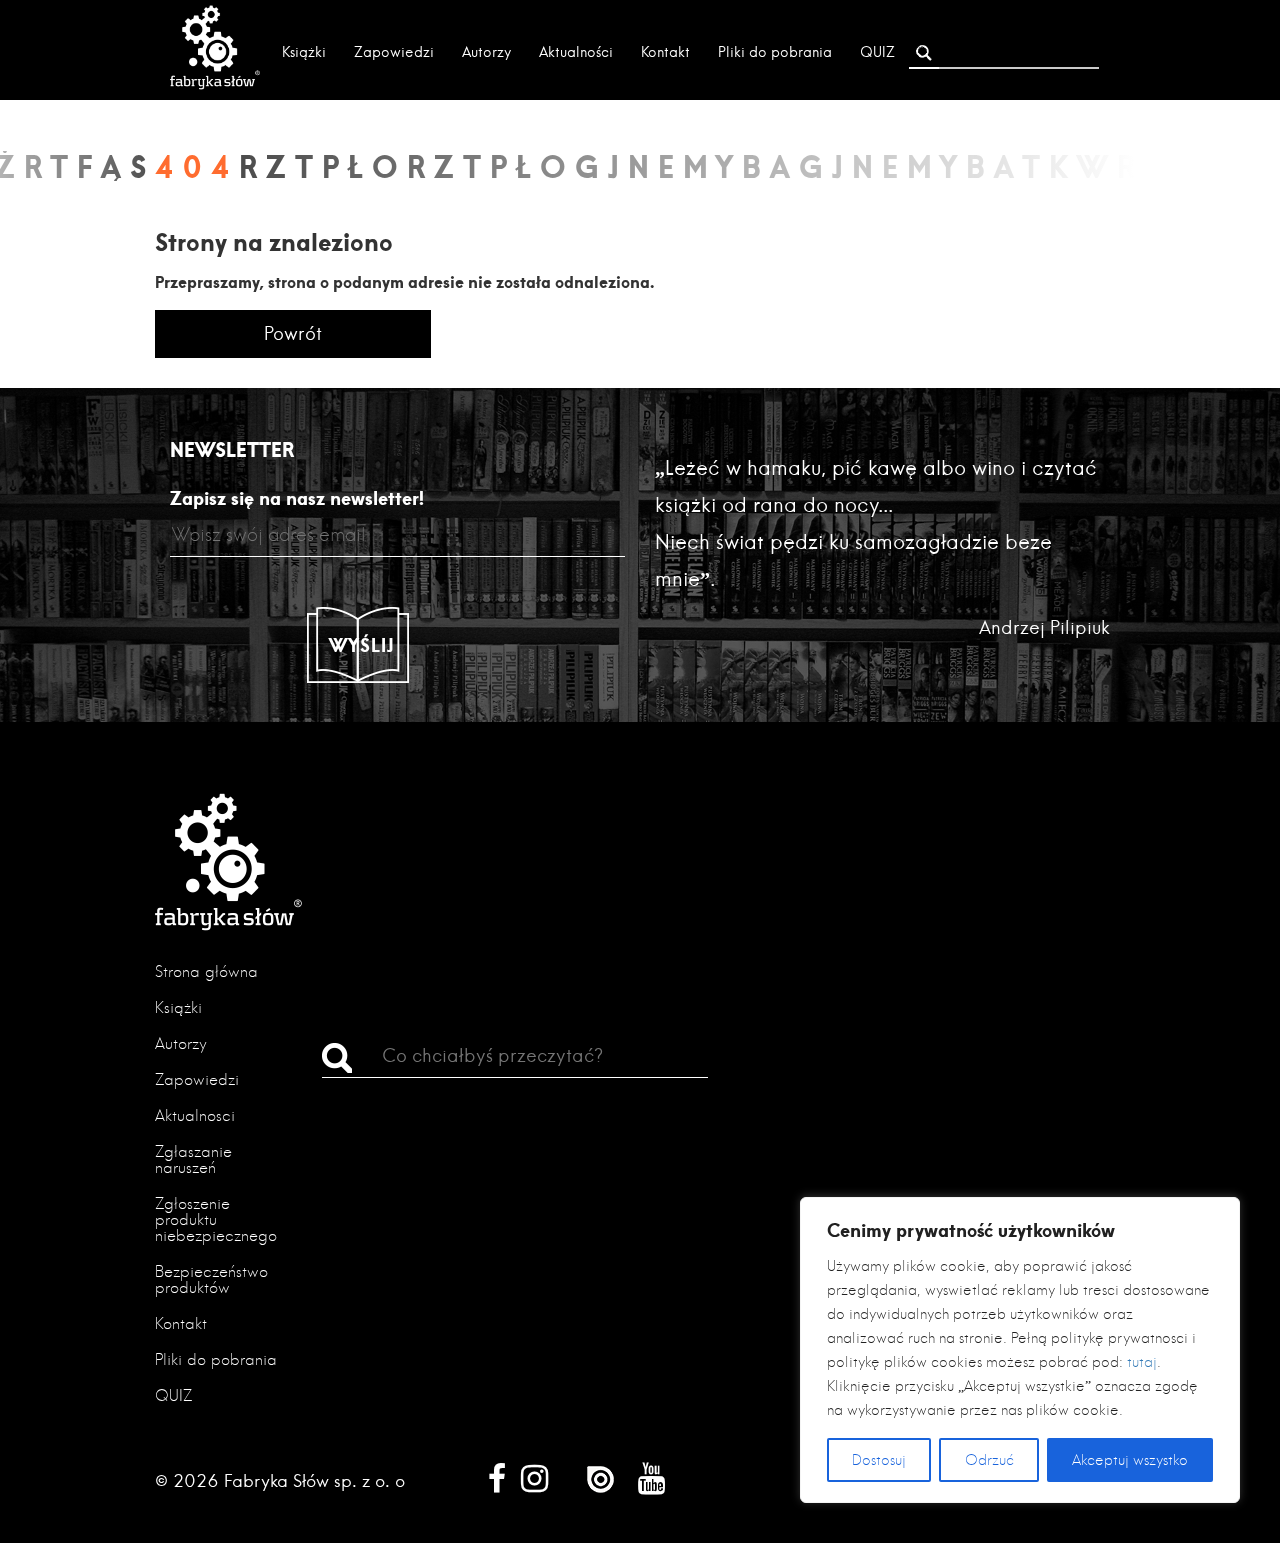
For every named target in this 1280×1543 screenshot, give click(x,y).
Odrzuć (989, 1460)
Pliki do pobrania (775, 52)
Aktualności (576, 52)
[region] (1020, 1350)
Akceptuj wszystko (1130, 1460)
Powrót (293, 333)
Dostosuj (879, 1460)
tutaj (1142, 1362)
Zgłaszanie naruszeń (193, 1159)
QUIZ (877, 52)
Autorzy (486, 52)
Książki (304, 52)
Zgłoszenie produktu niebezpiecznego (216, 1219)
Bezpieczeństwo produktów (211, 1279)
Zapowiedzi (394, 52)
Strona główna (206, 971)
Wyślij (362, 645)
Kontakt (665, 52)
